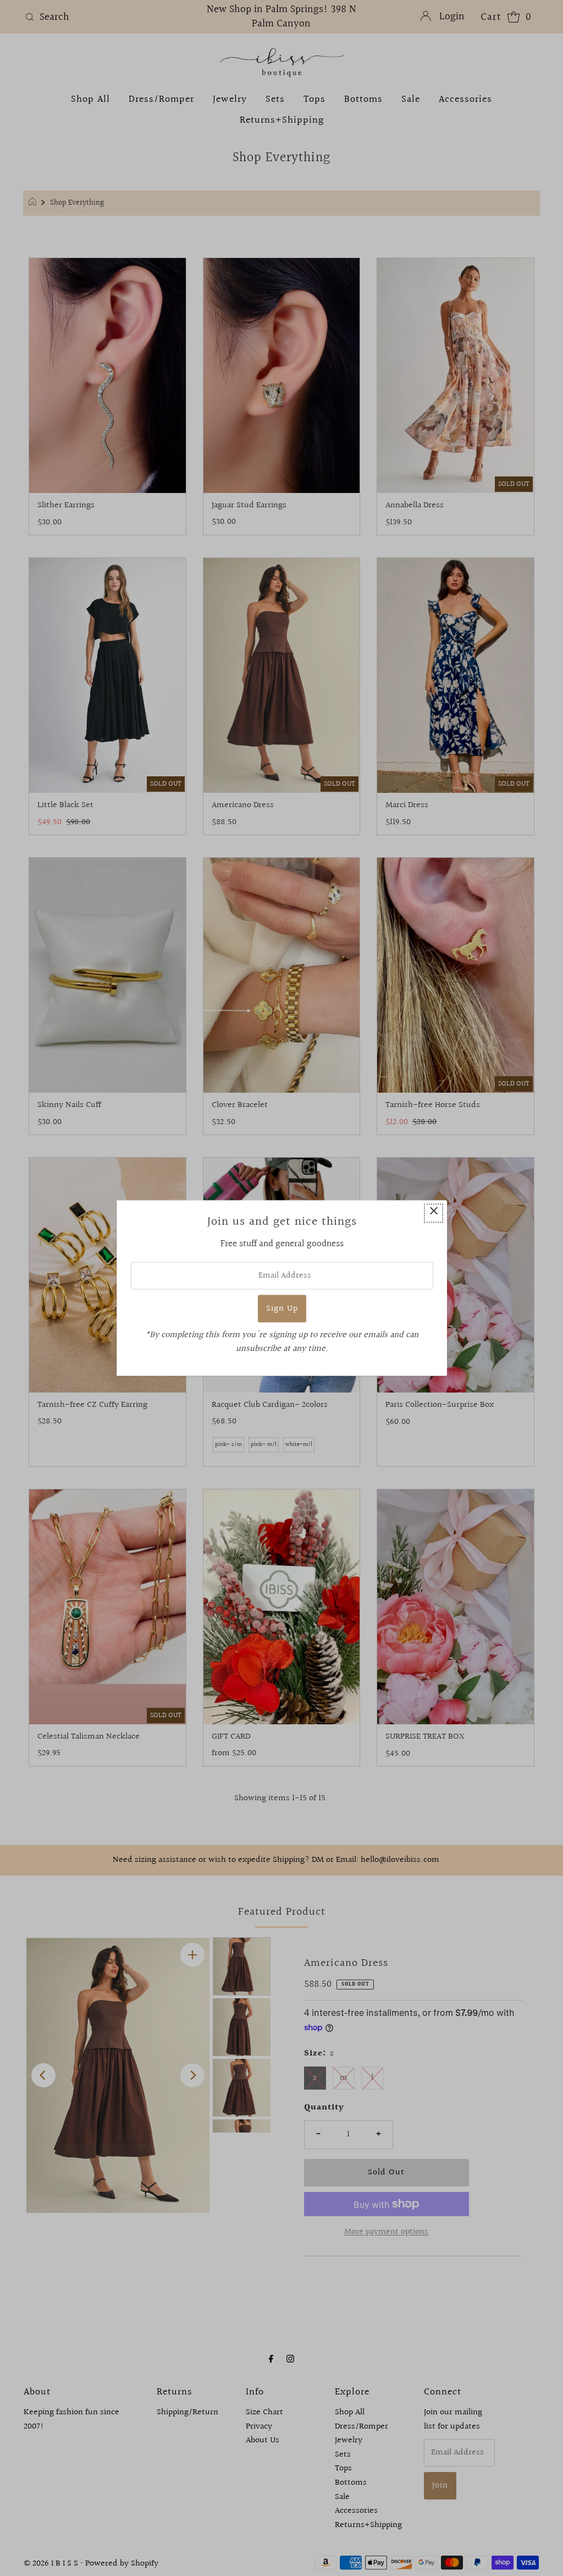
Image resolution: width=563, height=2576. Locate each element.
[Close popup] (434, 1213)
